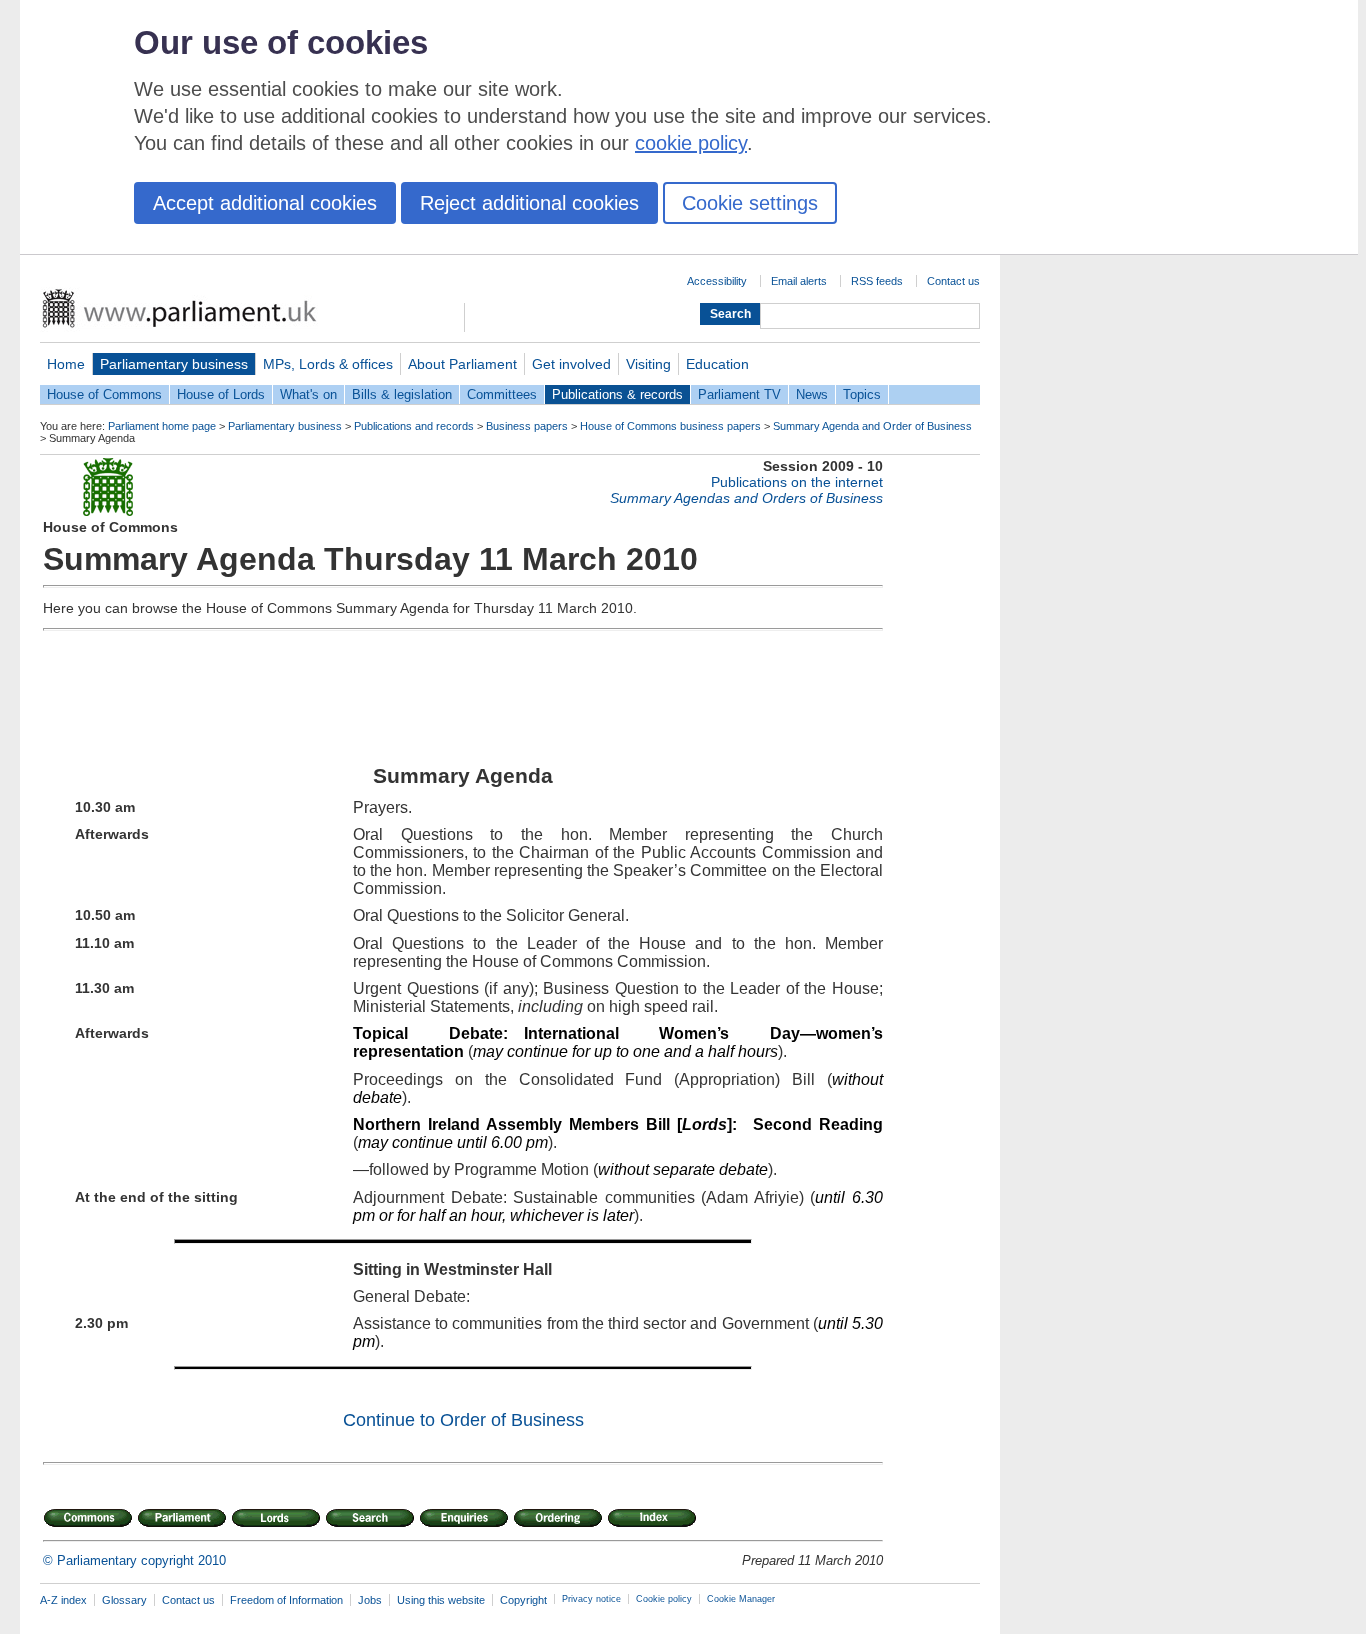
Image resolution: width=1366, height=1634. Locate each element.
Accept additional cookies (265, 203)
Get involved (571, 364)
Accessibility (717, 281)
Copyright (523, 1600)
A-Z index (63, 1600)
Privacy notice (591, 1599)
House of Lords (221, 394)
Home (66, 364)
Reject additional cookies (529, 203)
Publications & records (617, 394)
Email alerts (799, 281)
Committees (502, 394)
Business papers (527, 426)
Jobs (370, 1600)
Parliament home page (162, 426)
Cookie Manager (741, 1599)
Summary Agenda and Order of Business (872, 426)
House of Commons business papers (670, 426)
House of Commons (104, 394)
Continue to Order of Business (463, 1420)
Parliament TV (739, 394)
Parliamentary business (174, 364)
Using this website (441, 1600)
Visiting (648, 364)
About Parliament (462, 364)
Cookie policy (664, 1599)
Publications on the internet (797, 482)
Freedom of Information (286, 1600)
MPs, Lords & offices (328, 364)
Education (717, 364)
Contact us (953, 281)
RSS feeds (877, 281)
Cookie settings (750, 203)
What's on (308, 394)
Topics (862, 394)
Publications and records (414, 426)
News (812, 394)
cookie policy (691, 143)
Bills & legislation (402, 394)
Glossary (124, 1600)
